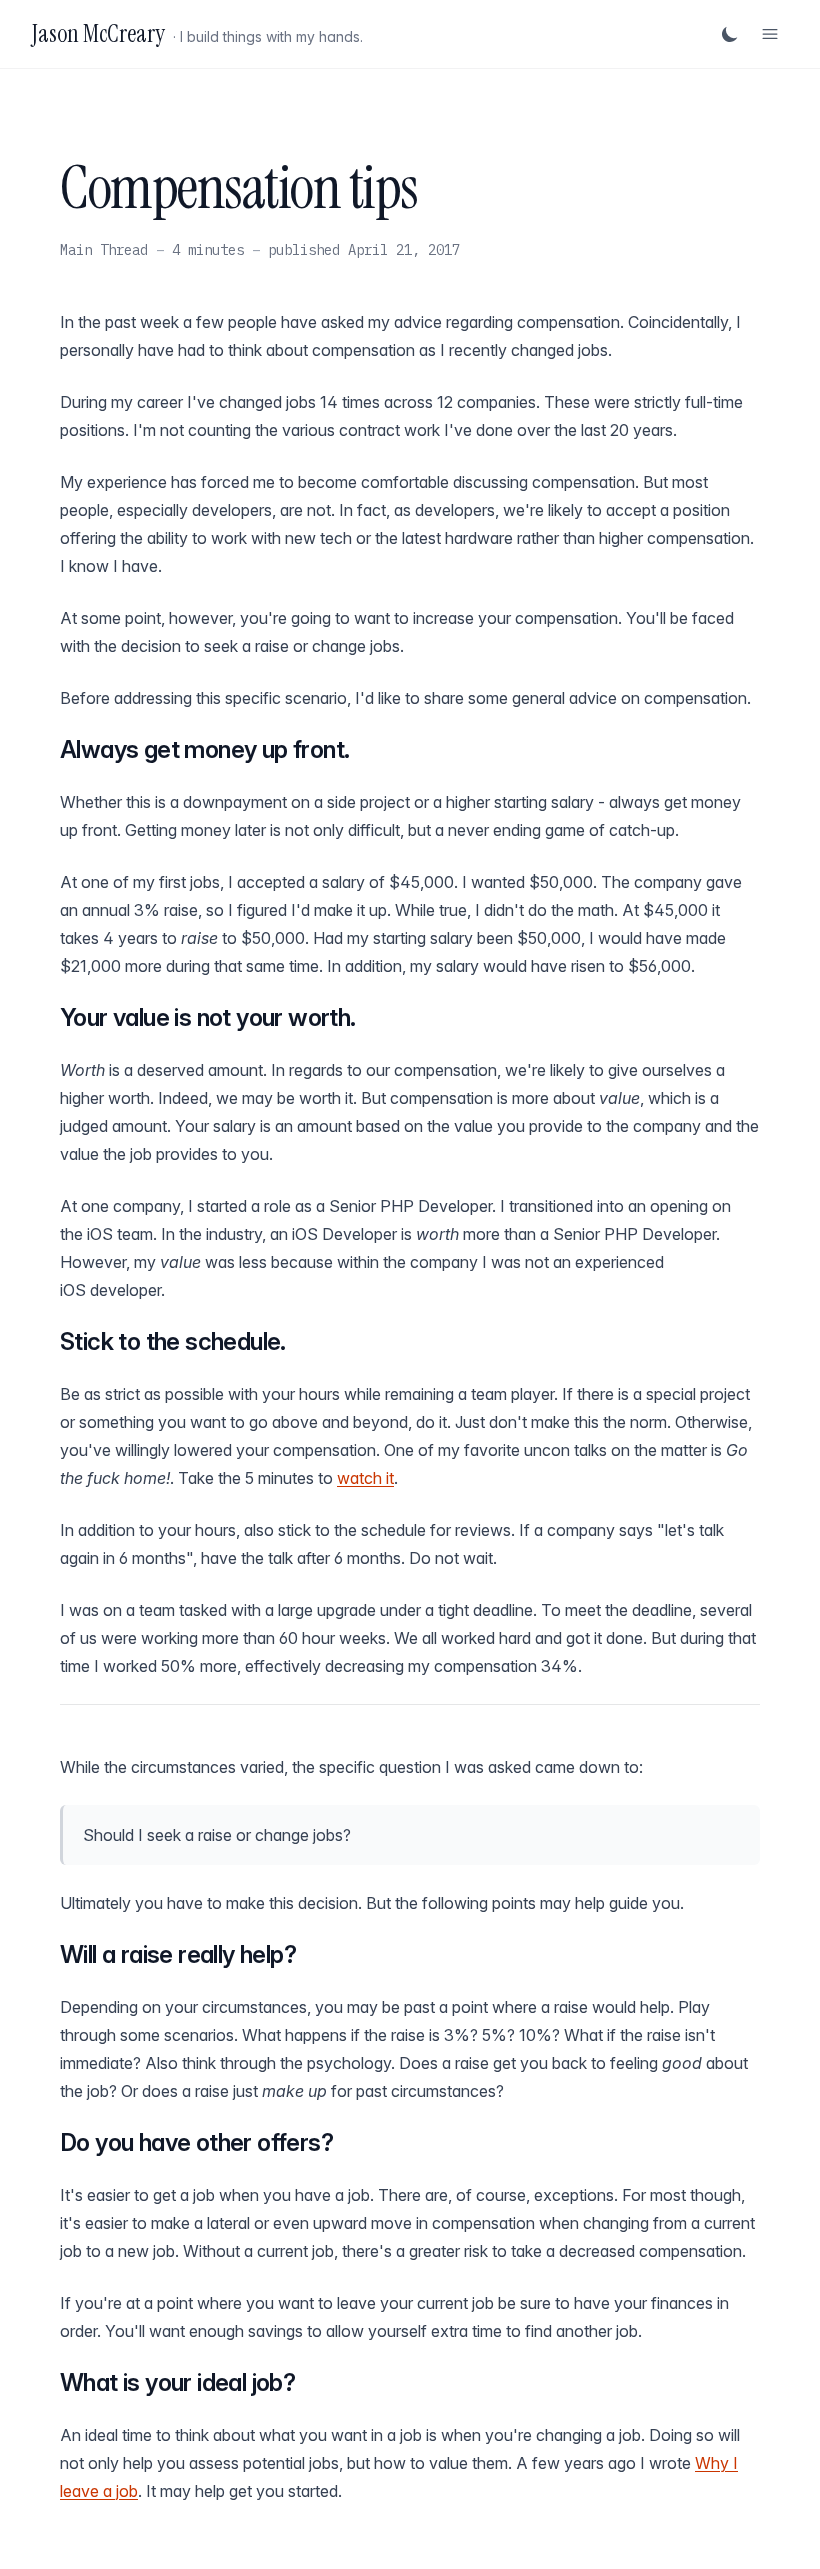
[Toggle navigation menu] (770, 34)
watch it (365, 1478)
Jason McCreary (98, 33)
